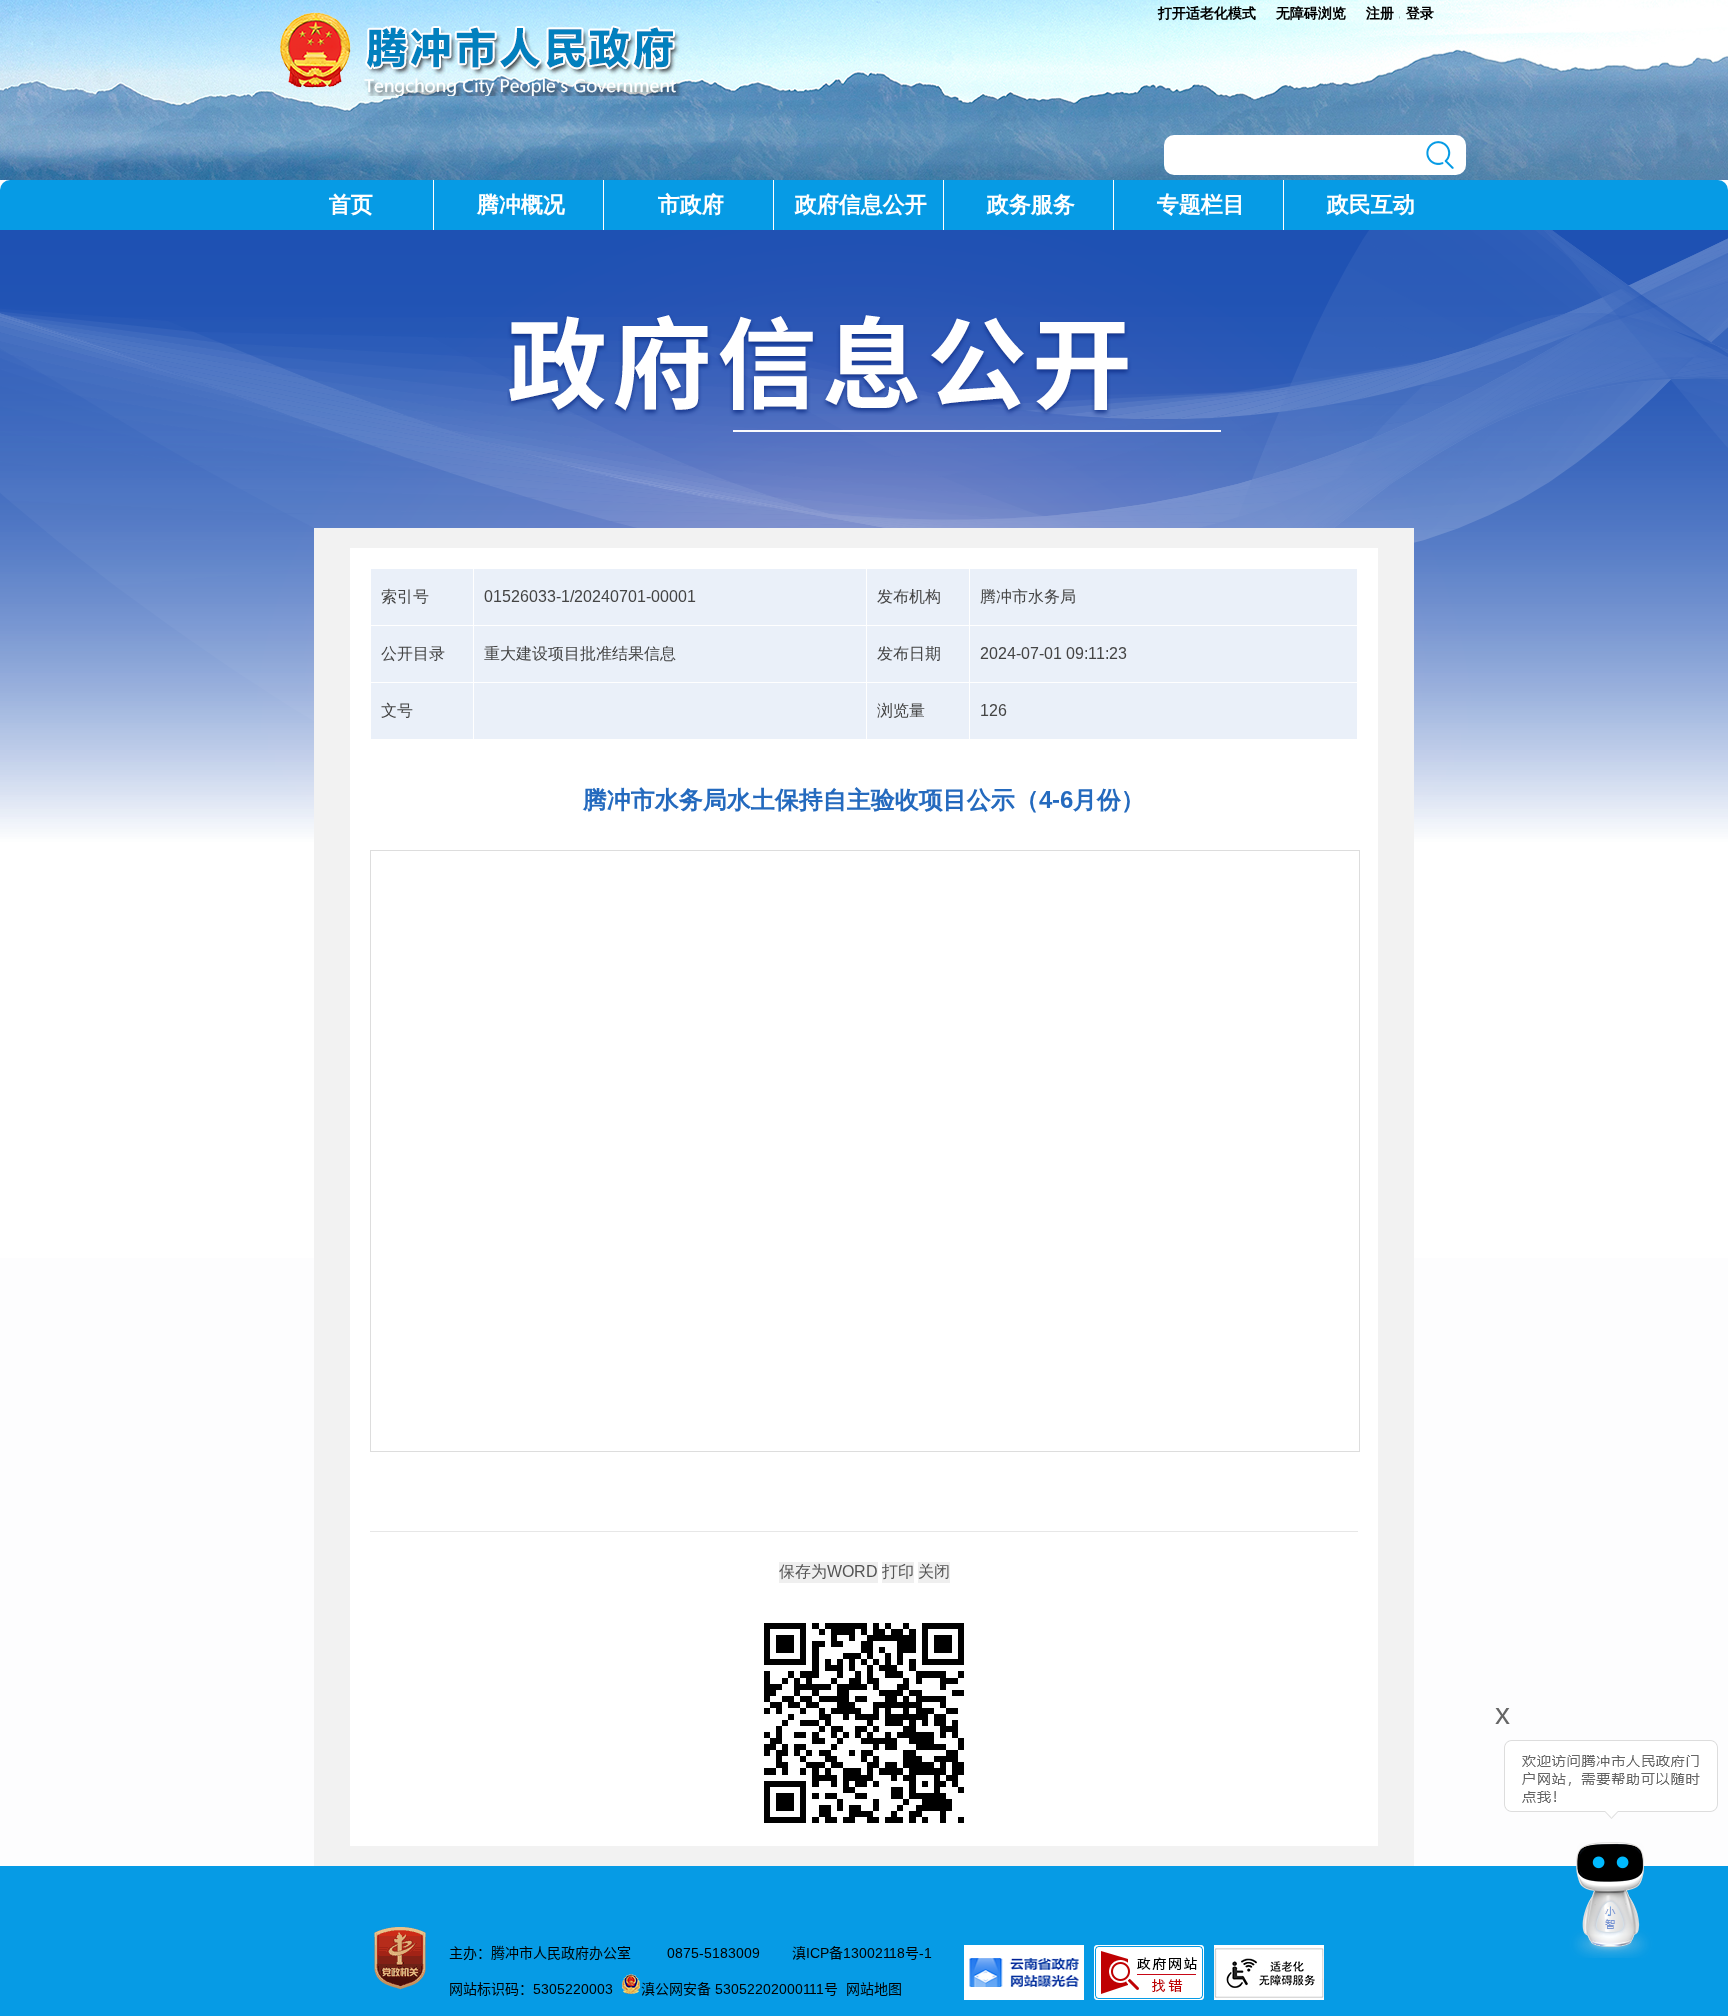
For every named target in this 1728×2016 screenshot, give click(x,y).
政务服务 (1031, 204)
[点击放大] (864, 1724)
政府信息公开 (861, 204)
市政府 (691, 204)
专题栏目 (1201, 204)
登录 (1420, 13)
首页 (351, 204)
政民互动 (1371, 204)
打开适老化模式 (1207, 13)
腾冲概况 (521, 204)
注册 (1380, 13)
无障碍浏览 (1311, 13)
